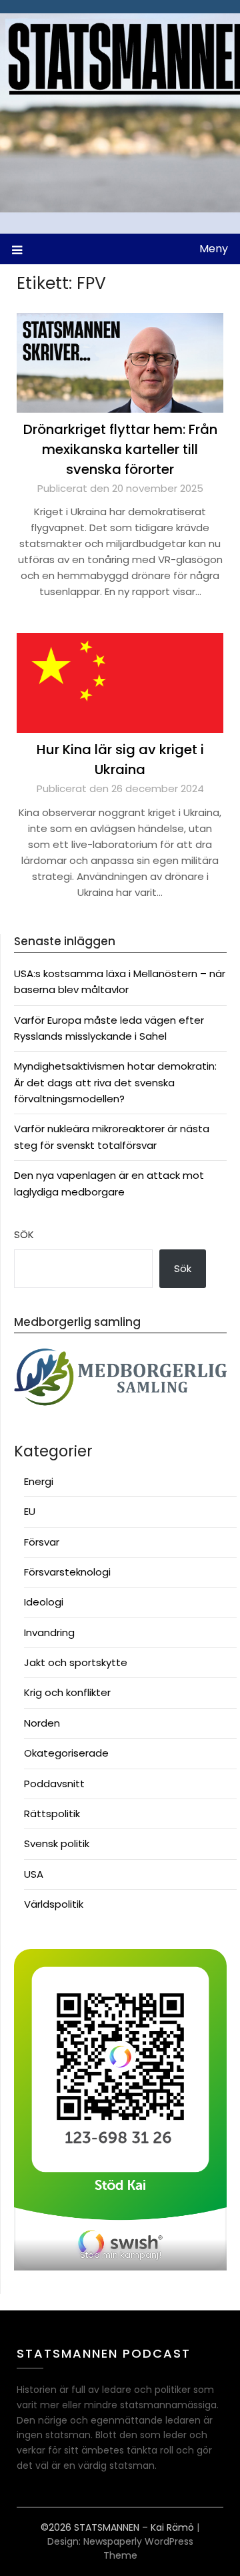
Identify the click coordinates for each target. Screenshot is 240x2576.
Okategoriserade (66, 1753)
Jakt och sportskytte (76, 1662)
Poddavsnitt (54, 1784)
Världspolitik (54, 1904)
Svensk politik (57, 1843)
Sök (24, 1234)
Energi (39, 1481)
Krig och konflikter (67, 1692)
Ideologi (44, 1602)
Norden (42, 1723)
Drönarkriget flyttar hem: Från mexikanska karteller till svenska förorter (120, 449)
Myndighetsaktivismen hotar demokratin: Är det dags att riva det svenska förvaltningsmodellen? (115, 1082)
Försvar (42, 1542)
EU (30, 1511)
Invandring (49, 1632)
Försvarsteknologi (67, 1572)
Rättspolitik (52, 1814)
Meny (214, 249)
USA (34, 1874)
